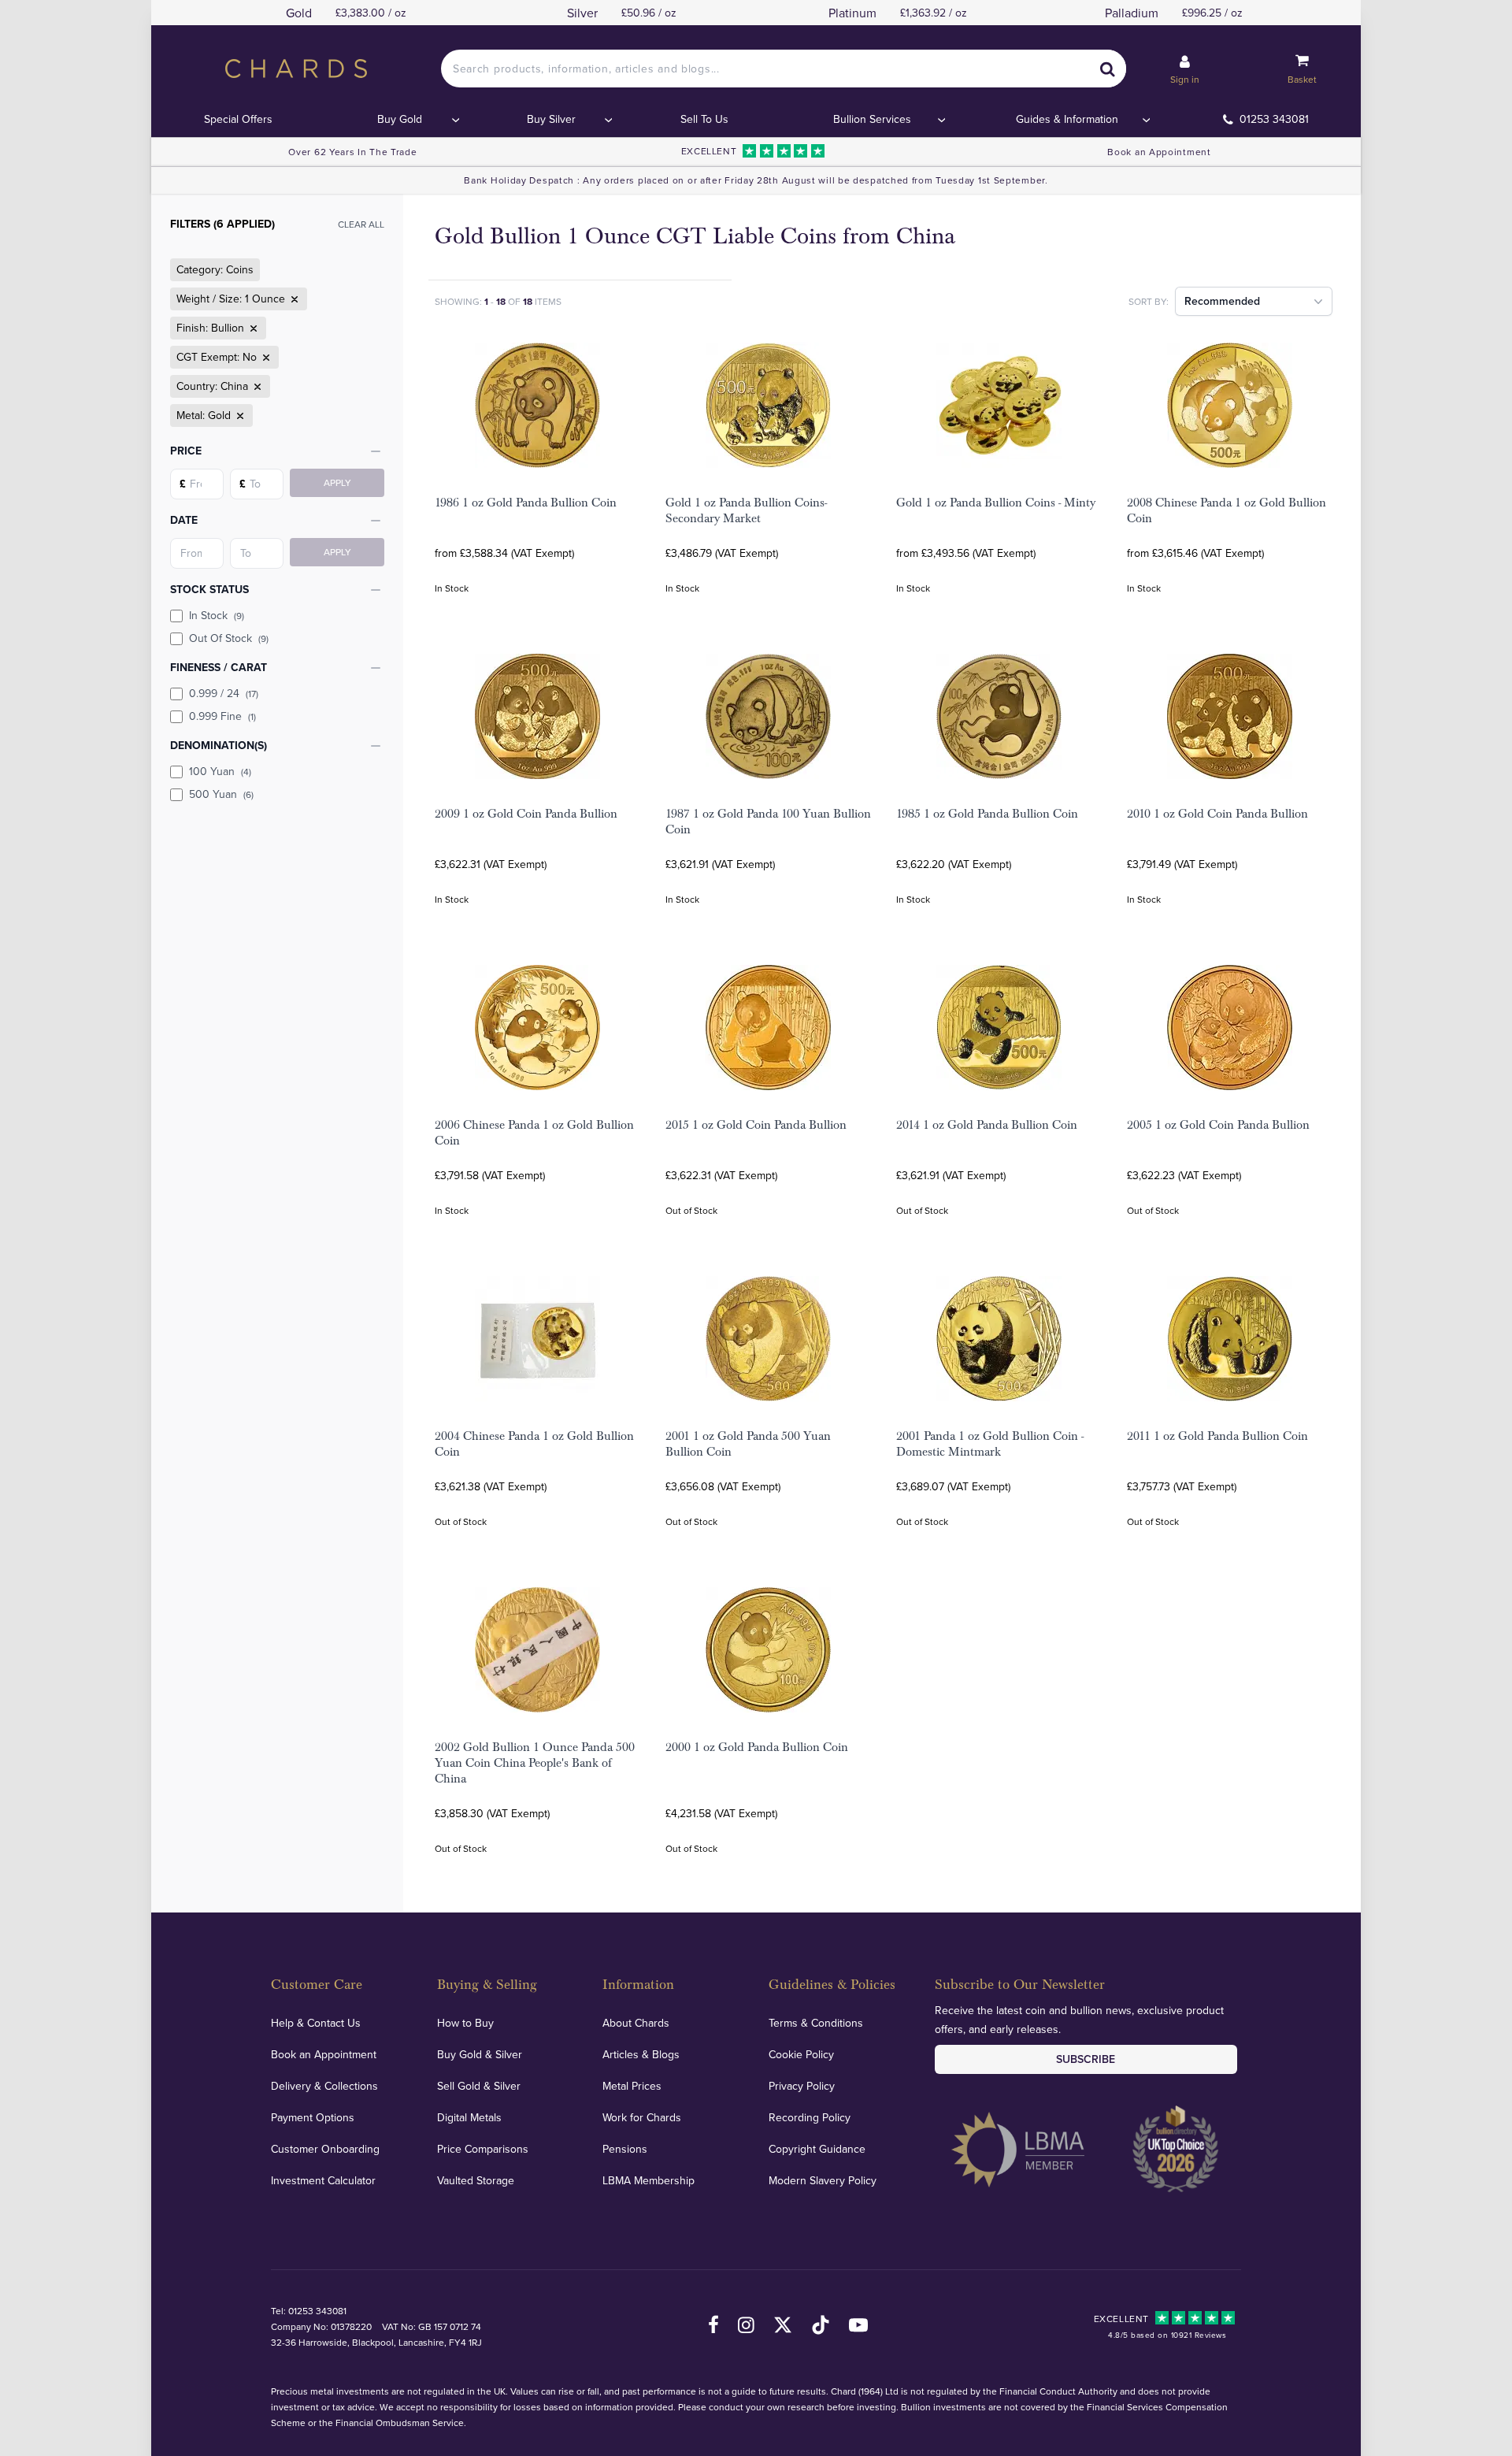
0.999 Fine (222, 716)
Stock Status (209, 589)
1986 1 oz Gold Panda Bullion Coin (526, 503)
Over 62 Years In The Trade (352, 152)
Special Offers (238, 119)
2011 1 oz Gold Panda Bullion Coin (1217, 1436)
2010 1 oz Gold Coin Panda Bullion (1217, 814)
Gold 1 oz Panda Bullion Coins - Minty (996, 503)
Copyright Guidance (817, 2149)
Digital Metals (469, 2117)
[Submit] (1107, 69)
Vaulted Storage (476, 2180)
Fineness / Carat (219, 667)
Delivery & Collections (324, 2086)
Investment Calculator (323, 2180)
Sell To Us (704, 119)
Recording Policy (810, 2117)
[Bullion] (252, 328)
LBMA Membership (649, 2180)
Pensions (625, 2149)
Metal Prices (632, 2086)
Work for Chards (642, 2117)
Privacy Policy (802, 2086)
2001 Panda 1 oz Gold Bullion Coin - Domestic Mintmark (990, 1444)
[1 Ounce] (293, 299)
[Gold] (239, 416)
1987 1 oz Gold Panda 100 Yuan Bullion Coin (768, 822)
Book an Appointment (1159, 152)
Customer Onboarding (325, 2149)
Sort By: (1149, 301)
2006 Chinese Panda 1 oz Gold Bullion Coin (534, 1133)
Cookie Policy (801, 2054)
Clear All (361, 224)
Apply (337, 482)
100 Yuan (220, 771)
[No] (265, 358)
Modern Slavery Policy (823, 2180)
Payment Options (313, 2117)
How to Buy (465, 2023)
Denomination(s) (219, 745)
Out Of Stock (229, 638)
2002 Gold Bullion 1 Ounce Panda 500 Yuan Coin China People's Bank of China (535, 1763)
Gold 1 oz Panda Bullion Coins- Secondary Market (746, 510)
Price (186, 451)
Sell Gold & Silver (479, 2086)
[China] (256, 387)
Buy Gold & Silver (480, 2054)
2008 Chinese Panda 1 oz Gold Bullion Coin (1227, 510)
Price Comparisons (483, 2149)
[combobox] (784, 69)
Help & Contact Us (316, 2023)
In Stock (217, 615)
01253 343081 (1274, 119)
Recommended (1222, 301)
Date (184, 520)
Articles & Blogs (641, 2054)
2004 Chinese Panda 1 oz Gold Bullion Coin (534, 1444)
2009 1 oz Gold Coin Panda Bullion (526, 814)
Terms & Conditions (816, 2023)
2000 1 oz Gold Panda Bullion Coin (757, 1747)
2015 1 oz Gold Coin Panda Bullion (756, 1125)
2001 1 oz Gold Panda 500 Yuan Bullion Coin (748, 1444)
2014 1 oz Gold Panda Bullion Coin (987, 1125)
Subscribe (1086, 2059)
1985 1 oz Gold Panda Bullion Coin (987, 814)
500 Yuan (221, 794)
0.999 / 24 (224, 693)
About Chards (636, 2023)
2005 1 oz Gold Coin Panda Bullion (1218, 1125)
